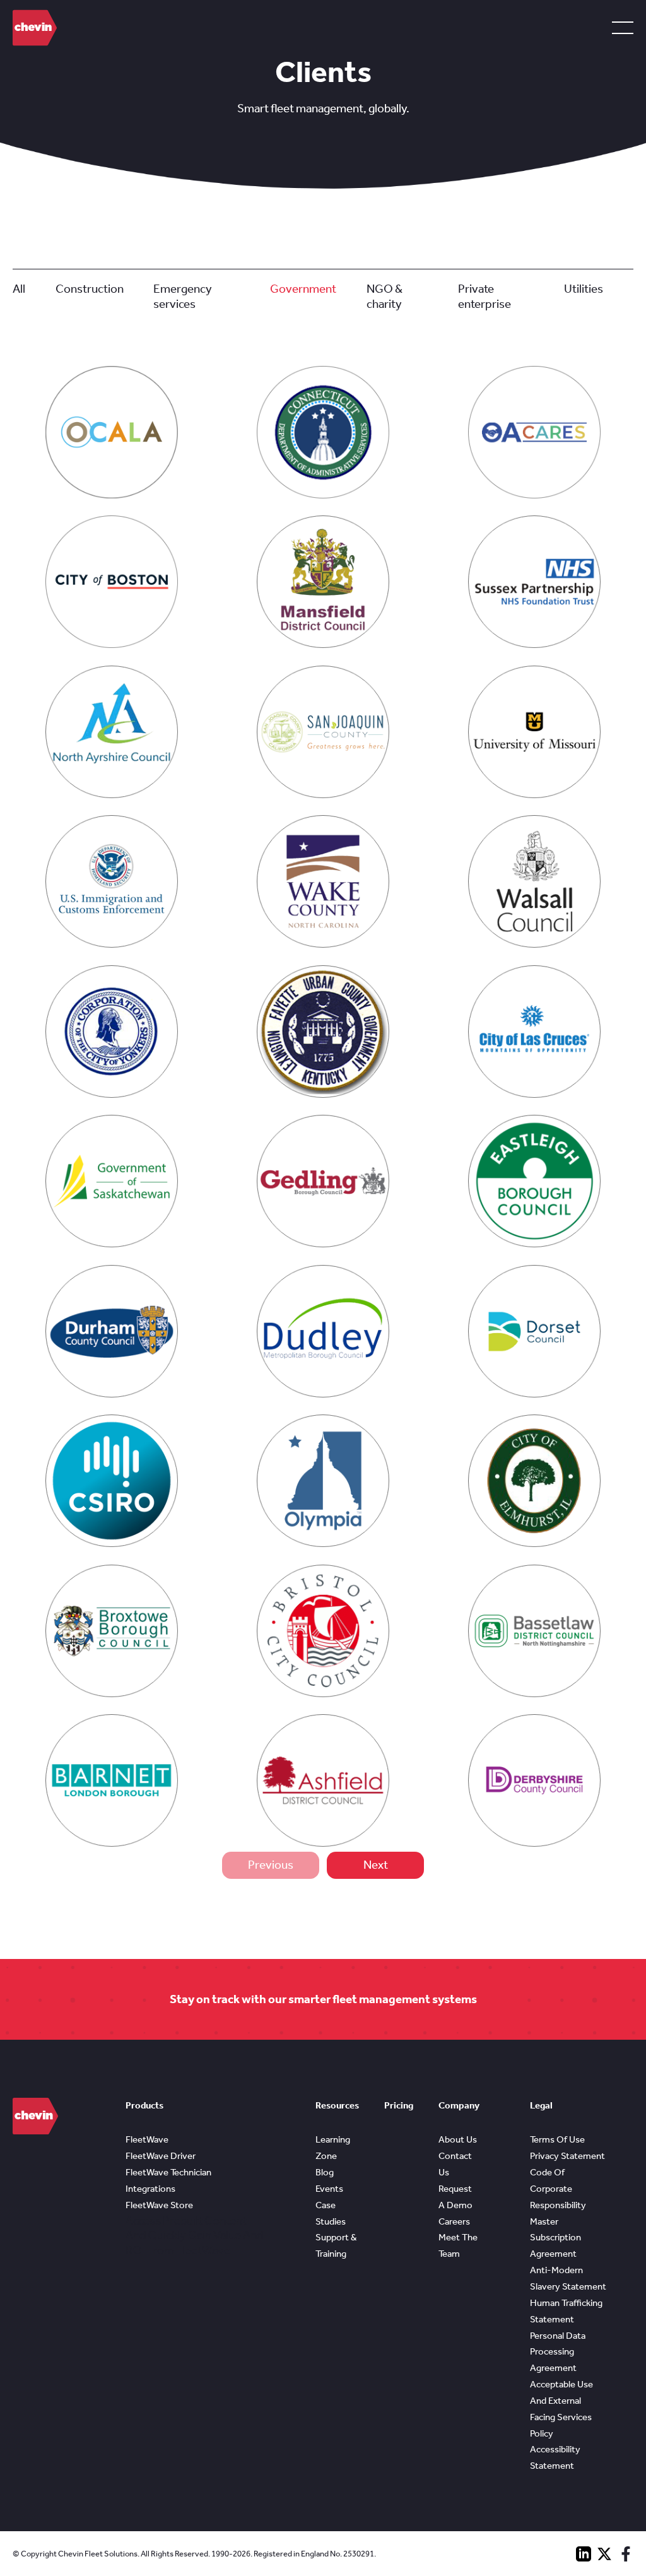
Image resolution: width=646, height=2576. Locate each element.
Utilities (584, 289)
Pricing (399, 2105)
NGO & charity (385, 296)
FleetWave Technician (168, 2172)
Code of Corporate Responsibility (558, 2189)
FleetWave (147, 2139)
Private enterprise (484, 296)
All (19, 289)
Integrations (150, 2189)
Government (303, 289)
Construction (90, 289)
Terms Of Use (557, 2139)
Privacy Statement (567, 2156)
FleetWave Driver (161, 2156)
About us (458, 2139)
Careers (454, 2221)
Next (376, 1865)
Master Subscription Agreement (555, 2238)
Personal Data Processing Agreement (558, 2352)
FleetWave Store (159, 2205)
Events (329, 2189)
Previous (271, 1865)
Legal (541, 2105)
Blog (325, 2172)
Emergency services (183, 296)
